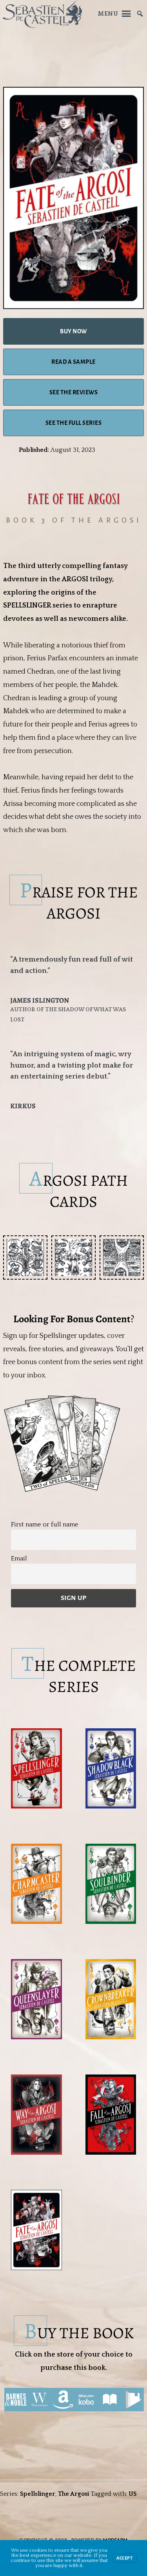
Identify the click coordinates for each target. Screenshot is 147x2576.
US (133, 2494)
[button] (25, 1257)
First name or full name (45, 1524)
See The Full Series (74, 423)
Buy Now (73, 331)
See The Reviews (74, 392)
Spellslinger (38, 2494)
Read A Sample (73, 362)
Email (19, 1559)
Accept (124, 2558)
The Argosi (73, 2494)
